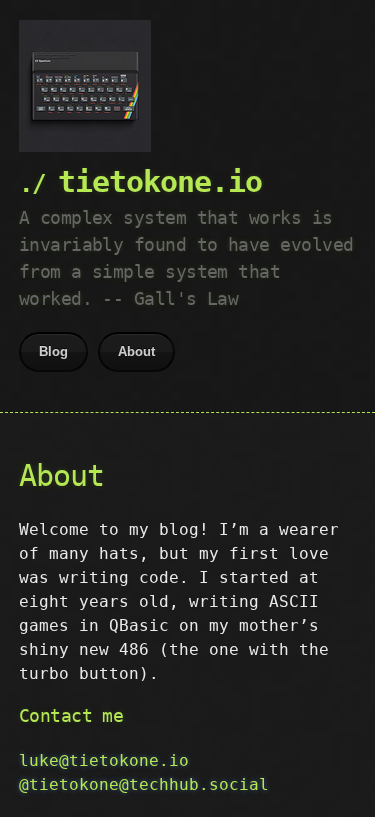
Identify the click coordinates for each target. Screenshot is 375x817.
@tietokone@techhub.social (144, 784)
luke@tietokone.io (104, 760)
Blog (53, 351)
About (136, 351)
